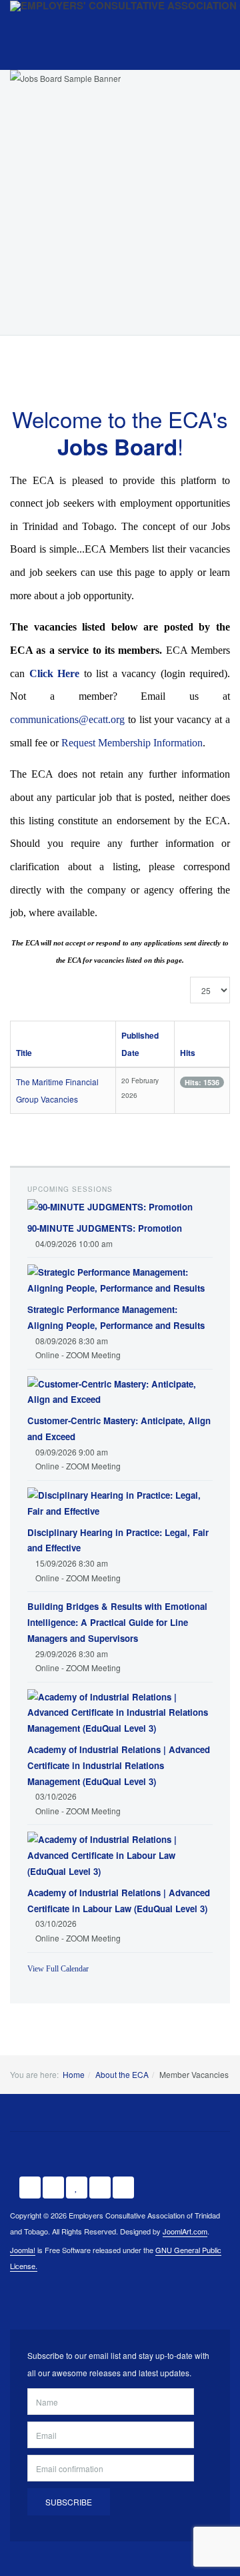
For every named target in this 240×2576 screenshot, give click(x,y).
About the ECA (122, 2074)
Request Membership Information (132, 743)
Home (74, 2074)
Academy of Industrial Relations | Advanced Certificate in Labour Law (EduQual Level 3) (119, 1900)
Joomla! (23, 2250)
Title (24, 1053)
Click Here (55, 673)
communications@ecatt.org (67, 719)
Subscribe (69, 2502)
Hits (188, 1053)
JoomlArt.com (185, 2231)
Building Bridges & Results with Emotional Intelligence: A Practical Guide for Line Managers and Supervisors (117, 1622)
